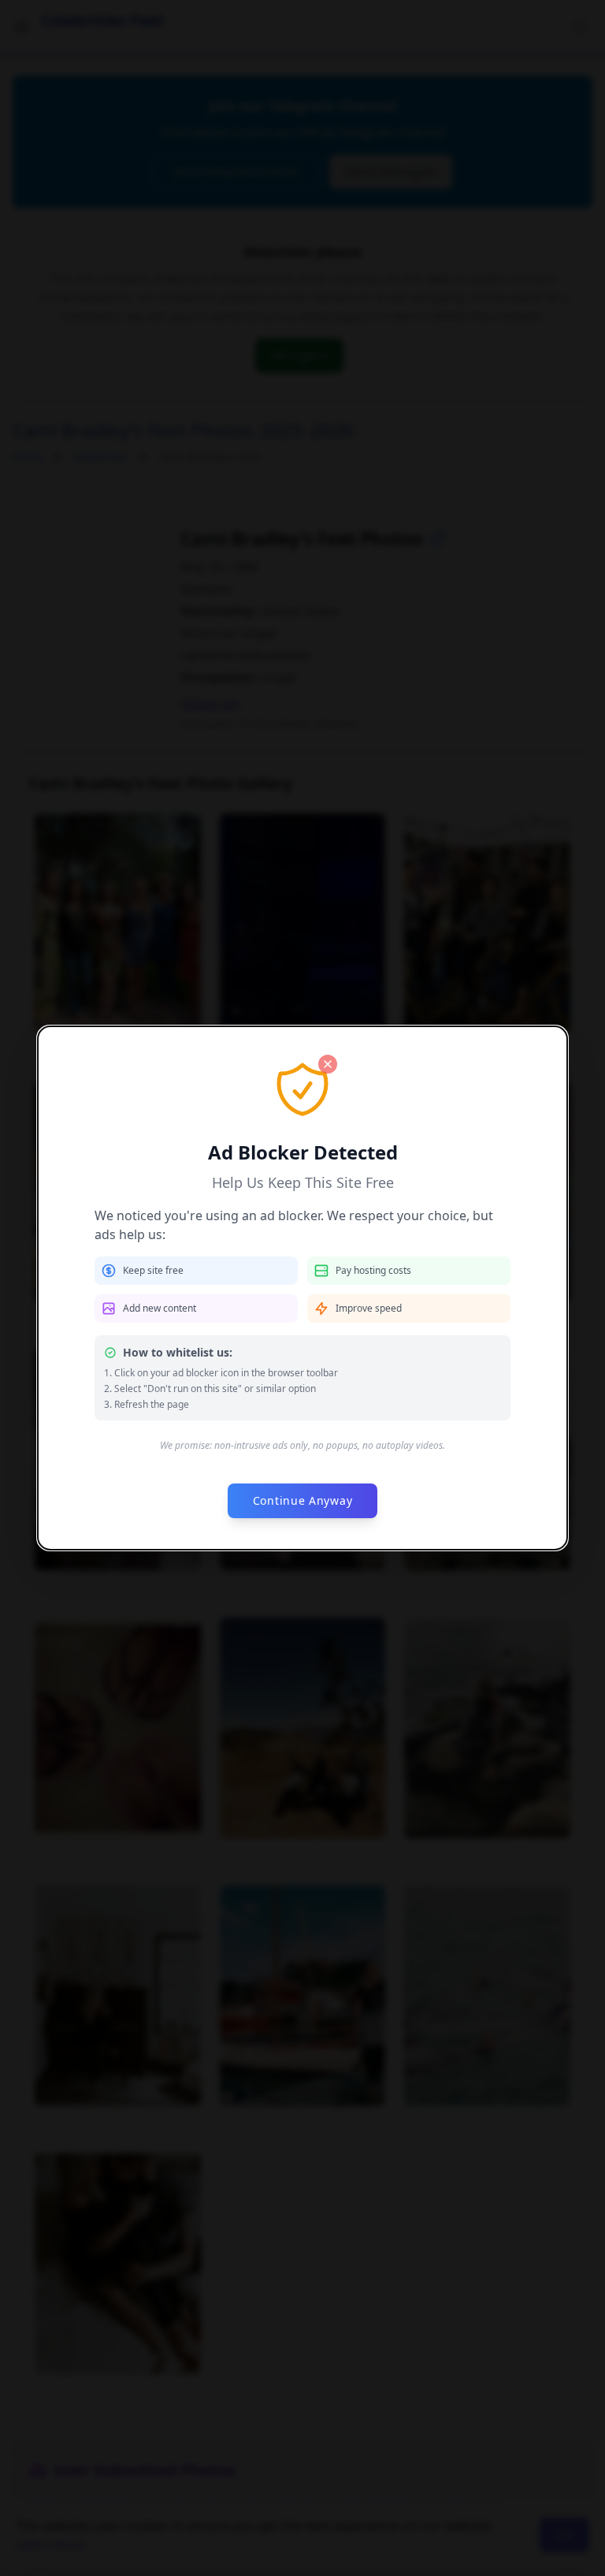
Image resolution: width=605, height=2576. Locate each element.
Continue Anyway (303, 1500)
